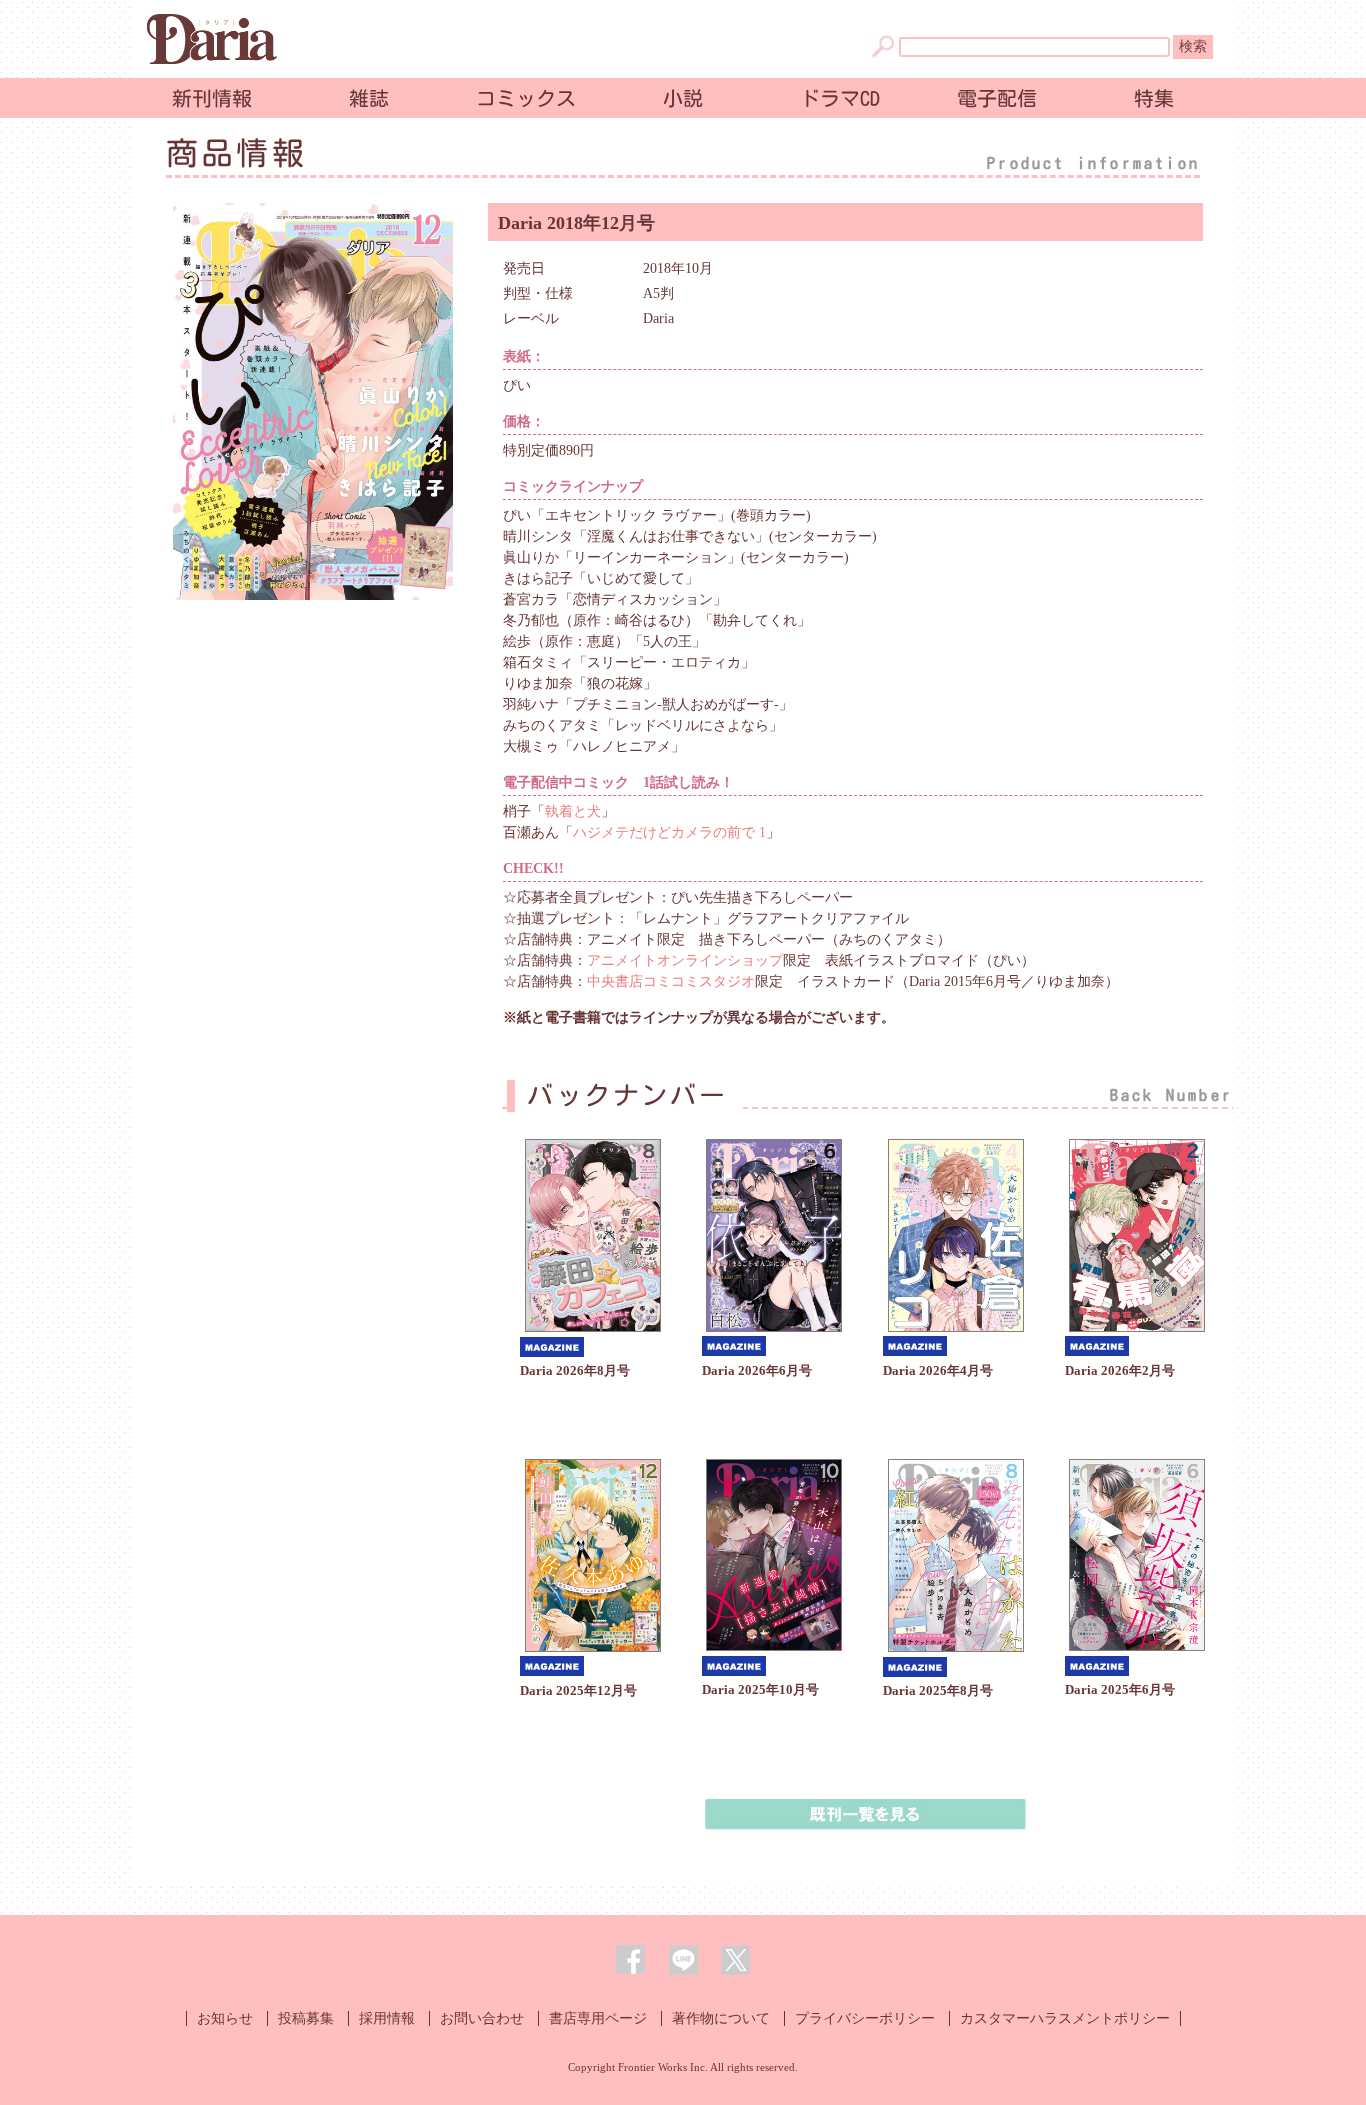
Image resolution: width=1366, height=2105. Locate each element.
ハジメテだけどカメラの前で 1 (669, 832)
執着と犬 (573, 811)
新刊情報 (212, 98)
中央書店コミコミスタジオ (671, 981)
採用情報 (387, 2018)
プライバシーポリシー (865, 2018)
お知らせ (225, 2018)
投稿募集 (306, 2018)
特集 (1154, 98)
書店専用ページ (598, 2018)
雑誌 (369, 98)
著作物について (721, 2018)
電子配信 (997, 98)
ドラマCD (840, 98)
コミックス (526, 98)
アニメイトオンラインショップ (685, 960)
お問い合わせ (482, 2018)
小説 (683, 98)
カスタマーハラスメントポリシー (1065, 2018)
